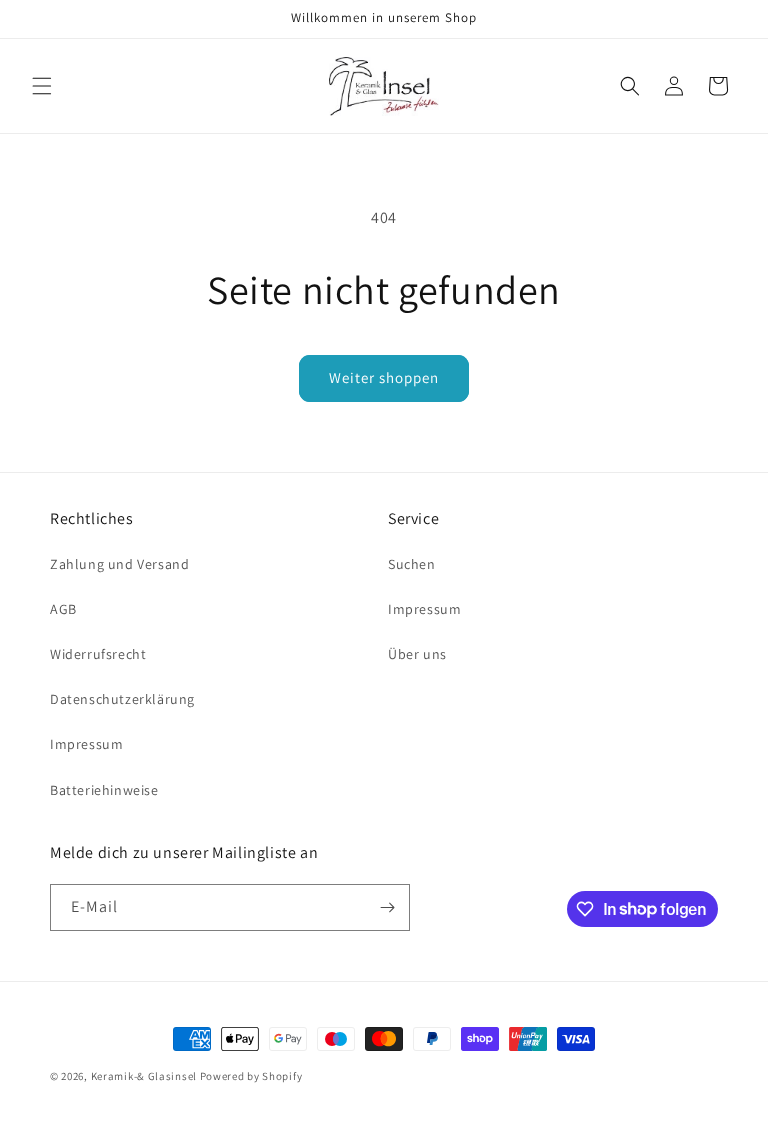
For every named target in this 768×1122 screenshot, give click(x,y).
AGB (63, 609)
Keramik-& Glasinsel (144, 1076)
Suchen (412, 564)
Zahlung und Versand (119, 564)
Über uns (417, 654)
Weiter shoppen (384, 377)
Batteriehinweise (104, 790)
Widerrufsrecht (98, 654)
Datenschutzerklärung (122, 699)
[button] (42, 86)
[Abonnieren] (387, 907)
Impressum (86, 744)
